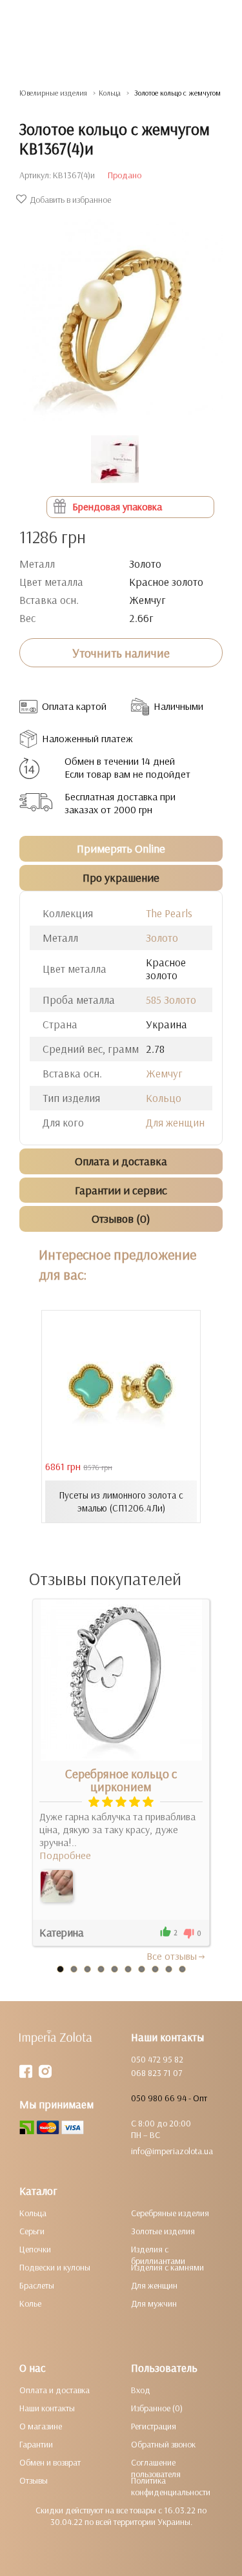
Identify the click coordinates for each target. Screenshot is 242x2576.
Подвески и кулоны (55, 2267)
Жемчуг (164, 1073)
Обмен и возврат (50, 2462)
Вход (141, 2390)
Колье (30, 2303)
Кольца (33, 2213)
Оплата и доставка (55, 2390)
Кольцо (164, 1098)
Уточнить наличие (121, 653)
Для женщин (175, 1122)
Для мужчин (154, 2303)
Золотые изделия (163, 2231)
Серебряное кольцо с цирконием (121, 1780)
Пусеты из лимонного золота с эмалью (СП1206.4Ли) (121, 1501)
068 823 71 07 (156, 2073)
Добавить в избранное (70, 200)
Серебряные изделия (170, 2213)
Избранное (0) (157, 2408)
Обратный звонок (163, 2444)
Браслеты (37, 2285)
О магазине (41, 2426)
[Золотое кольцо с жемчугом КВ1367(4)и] (121, 314)
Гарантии (36, 2444)
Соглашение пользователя (156, 2468)
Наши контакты (47, 2408)
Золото (162, 938)
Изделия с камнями (167, 2267)
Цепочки (35, 2249)
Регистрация (154, 2426)
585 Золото (171, 1000)
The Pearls (169, 913)
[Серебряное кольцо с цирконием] (57, 1886)
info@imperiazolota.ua (172, 2151)
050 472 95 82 (157, 2059)
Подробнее (65, 1855)
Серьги (32, 2231)
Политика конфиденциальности (171, 2486)
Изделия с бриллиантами (158, 2255)
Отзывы (34, 2480)
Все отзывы (172, 1956)
